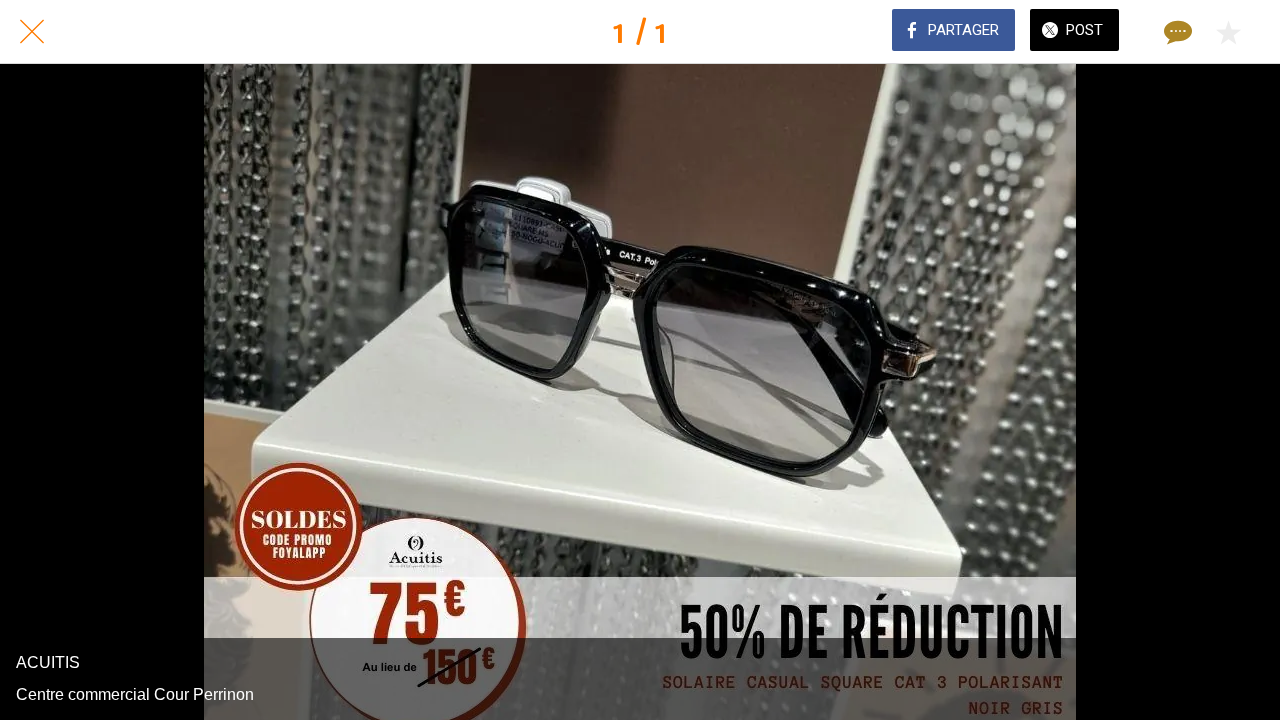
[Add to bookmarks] (1228, 32)
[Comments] (1176, 32)
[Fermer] (32, 32)
